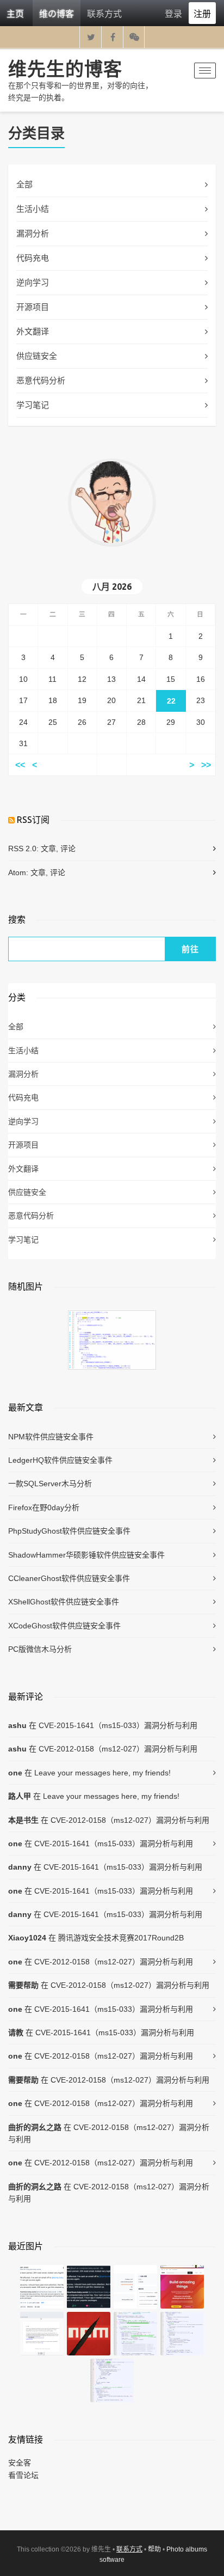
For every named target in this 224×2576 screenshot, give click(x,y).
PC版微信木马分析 (40, 1649)
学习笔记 (33, 405)
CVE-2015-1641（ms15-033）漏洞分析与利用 (118, 1725)
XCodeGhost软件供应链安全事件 (64, 1626)
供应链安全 (37, 356)
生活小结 (33, 209)
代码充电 (33, 258)
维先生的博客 (65, 69)
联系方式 (104, 13)
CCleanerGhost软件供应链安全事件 (69, 1578)
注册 (202, 13)
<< (20, 765)
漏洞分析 (33, 233)
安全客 (20, 2463)
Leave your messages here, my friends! (102, 1773)
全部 (24, 184)
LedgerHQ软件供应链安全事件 (60, 1460)
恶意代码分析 (41, 380)
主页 (15, 13)
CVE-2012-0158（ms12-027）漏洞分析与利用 (118, 1749)
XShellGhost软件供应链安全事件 (64, 1602)
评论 (68, 849)
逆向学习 (33, 282)
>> (206, 765)
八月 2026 (112, 587)
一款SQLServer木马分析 (50, 1484)
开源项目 (33, 307)
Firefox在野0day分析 (44, 1507)
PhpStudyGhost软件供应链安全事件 (69, 1531)
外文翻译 (33, 331)
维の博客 (57, 13)
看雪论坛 (23, 2475)
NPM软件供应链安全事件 (51, 1437)
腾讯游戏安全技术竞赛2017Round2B (121, 1938)
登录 (173, 13)
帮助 (154, 2549)
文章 (48, 849)
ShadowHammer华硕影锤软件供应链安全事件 (86, 1555)
